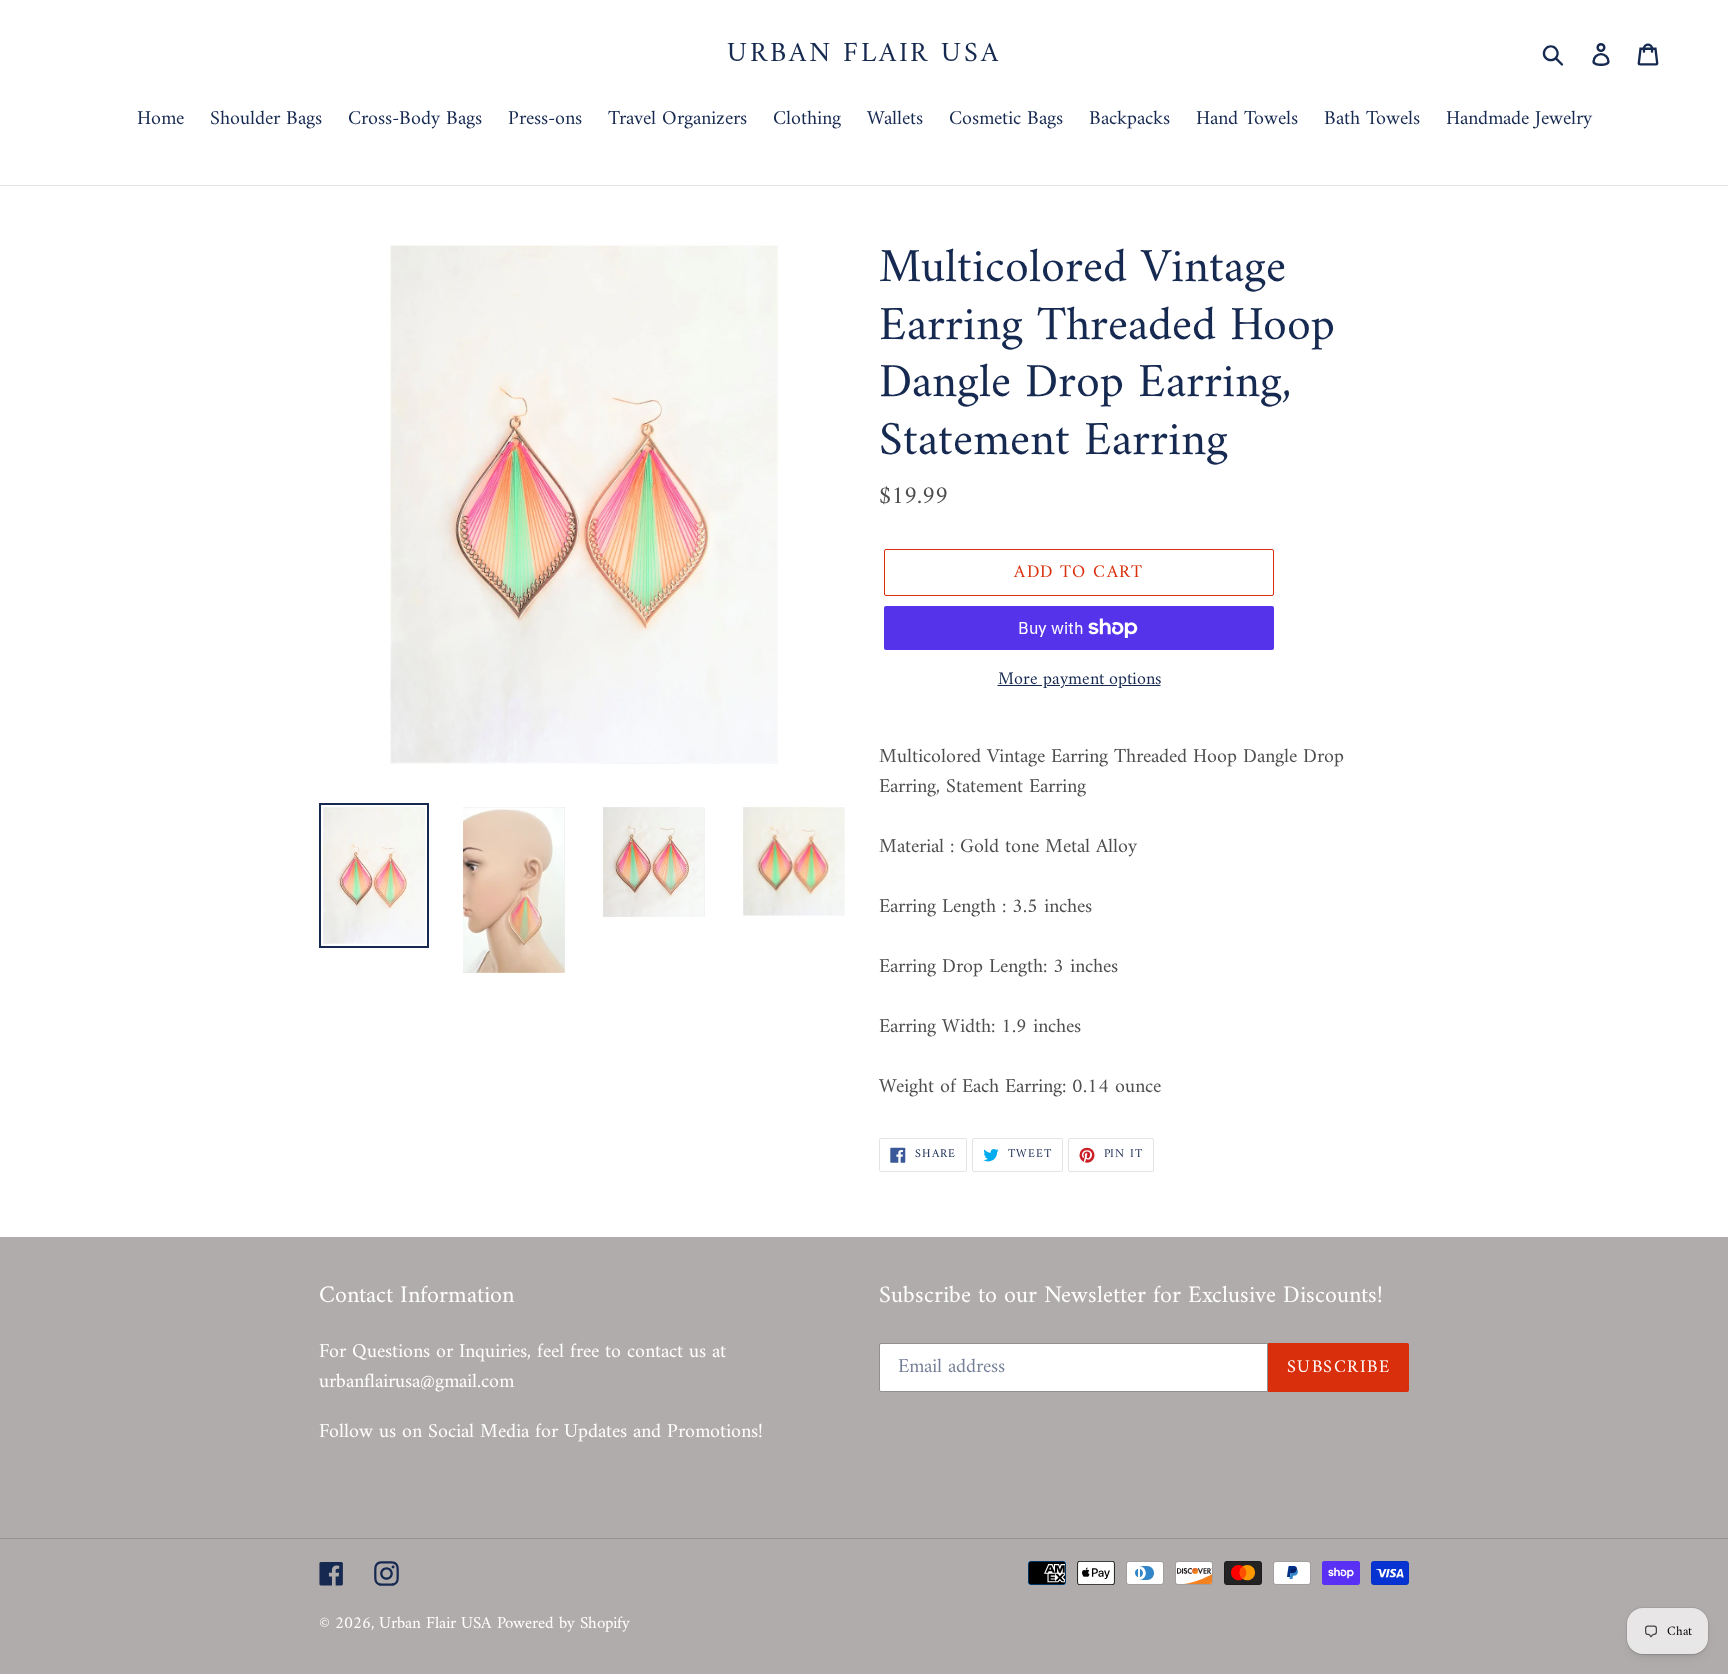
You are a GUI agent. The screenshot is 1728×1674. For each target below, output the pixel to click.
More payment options (1079, 679)
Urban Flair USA (863, 55)
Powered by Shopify (563, 1624)
